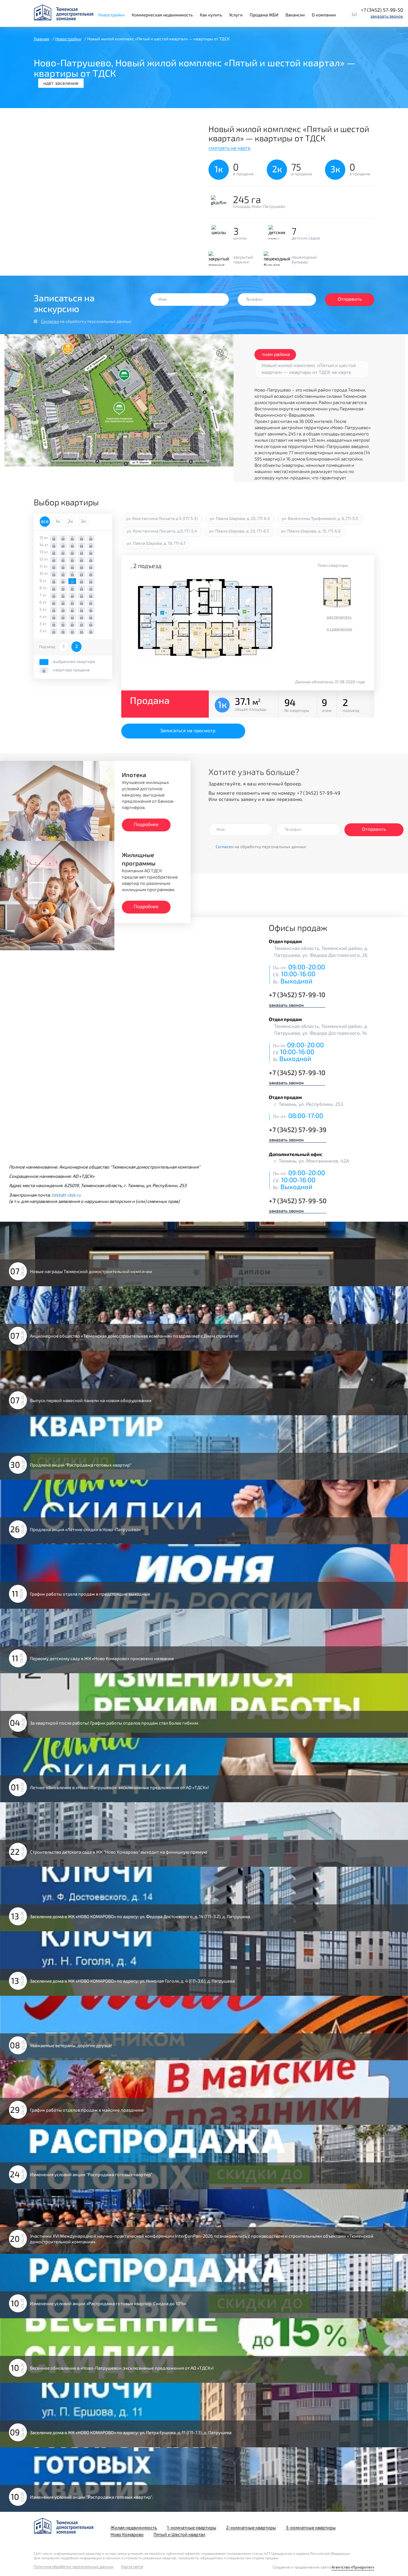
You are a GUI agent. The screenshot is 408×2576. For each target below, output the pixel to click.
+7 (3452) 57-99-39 (298, 1129)
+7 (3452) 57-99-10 (297, 994)
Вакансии (295, 15)
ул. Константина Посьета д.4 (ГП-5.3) (162, 518)
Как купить (211, 15)
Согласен (50, 321)
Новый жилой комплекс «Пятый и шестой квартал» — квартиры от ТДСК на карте (309, 369)
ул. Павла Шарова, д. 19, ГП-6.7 (156, 543)
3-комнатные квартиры (311, 2527)
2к (70, 521)
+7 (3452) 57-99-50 (382, 10)
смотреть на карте (230, 148)
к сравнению (339, 629)
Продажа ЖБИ (264, 15)
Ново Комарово (127, 2534)
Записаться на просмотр (188, 730)
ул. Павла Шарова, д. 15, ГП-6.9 (311, 531)
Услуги (236, 15)
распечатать (339, 617)
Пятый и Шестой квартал (179, 2534)
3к (83, 521)
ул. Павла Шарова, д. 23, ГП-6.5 (239, 531)
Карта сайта (132, 2567)
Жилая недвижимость (134, 2527)
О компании (324, 15)
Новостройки (111, 15)
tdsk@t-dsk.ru (66, 1195)
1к (58, 521)
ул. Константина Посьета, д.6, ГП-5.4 (162, 531)
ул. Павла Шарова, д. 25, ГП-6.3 (240, 518)
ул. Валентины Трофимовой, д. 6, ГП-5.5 (320, 518)
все (45, 521)
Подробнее (146, 824)
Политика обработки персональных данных (74, 2567)
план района (276, 354)
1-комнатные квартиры (192, 2527)
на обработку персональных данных (86, 321)
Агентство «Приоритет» (353, 2567)
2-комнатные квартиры (251, 2527)
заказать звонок (387, 16)
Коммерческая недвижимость (162, 15)
